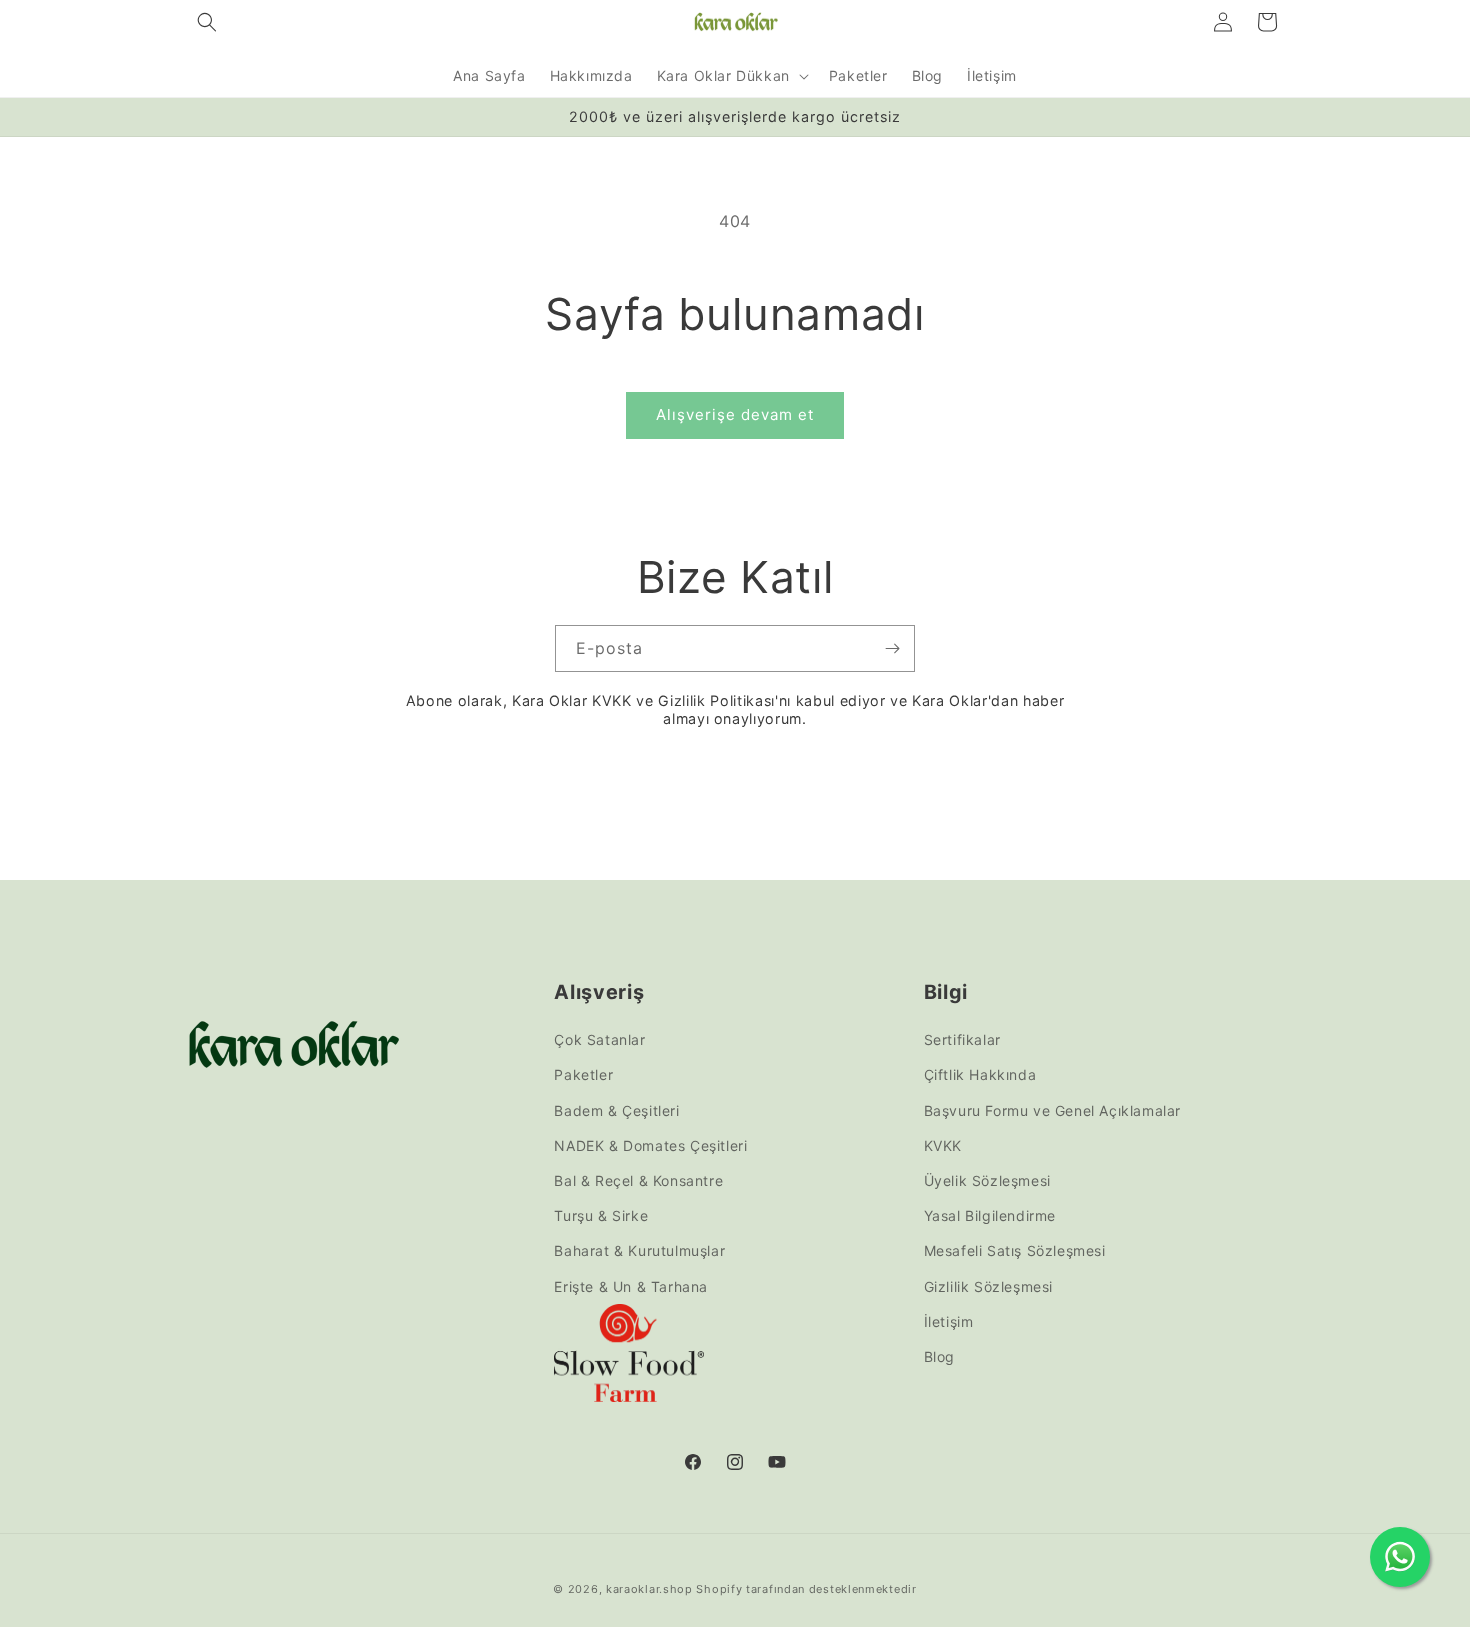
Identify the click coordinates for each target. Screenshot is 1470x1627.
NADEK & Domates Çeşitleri (650, 1145)
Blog (939, 1356)
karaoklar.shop (649, 1589)
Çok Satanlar (599, 1039)
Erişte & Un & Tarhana (631, 1286)
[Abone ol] (892, 648)
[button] (207, 22)
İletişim (949, 1321)
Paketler (583, 1075)
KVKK (943, 1145)
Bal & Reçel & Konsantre (638, 1180)
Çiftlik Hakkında (980, 1075)
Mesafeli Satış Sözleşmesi (1015, 1250)
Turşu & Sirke (601, 1215)
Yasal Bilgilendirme (990, 1215)
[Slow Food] (629, 1357)
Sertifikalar (962, 1039)
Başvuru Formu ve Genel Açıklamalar (1052, 1110)
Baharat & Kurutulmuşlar (639, 1250)
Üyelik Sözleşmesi (987, 1180)
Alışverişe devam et (735, 414)
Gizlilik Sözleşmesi (988, 1286)
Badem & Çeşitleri (616, 1110)
